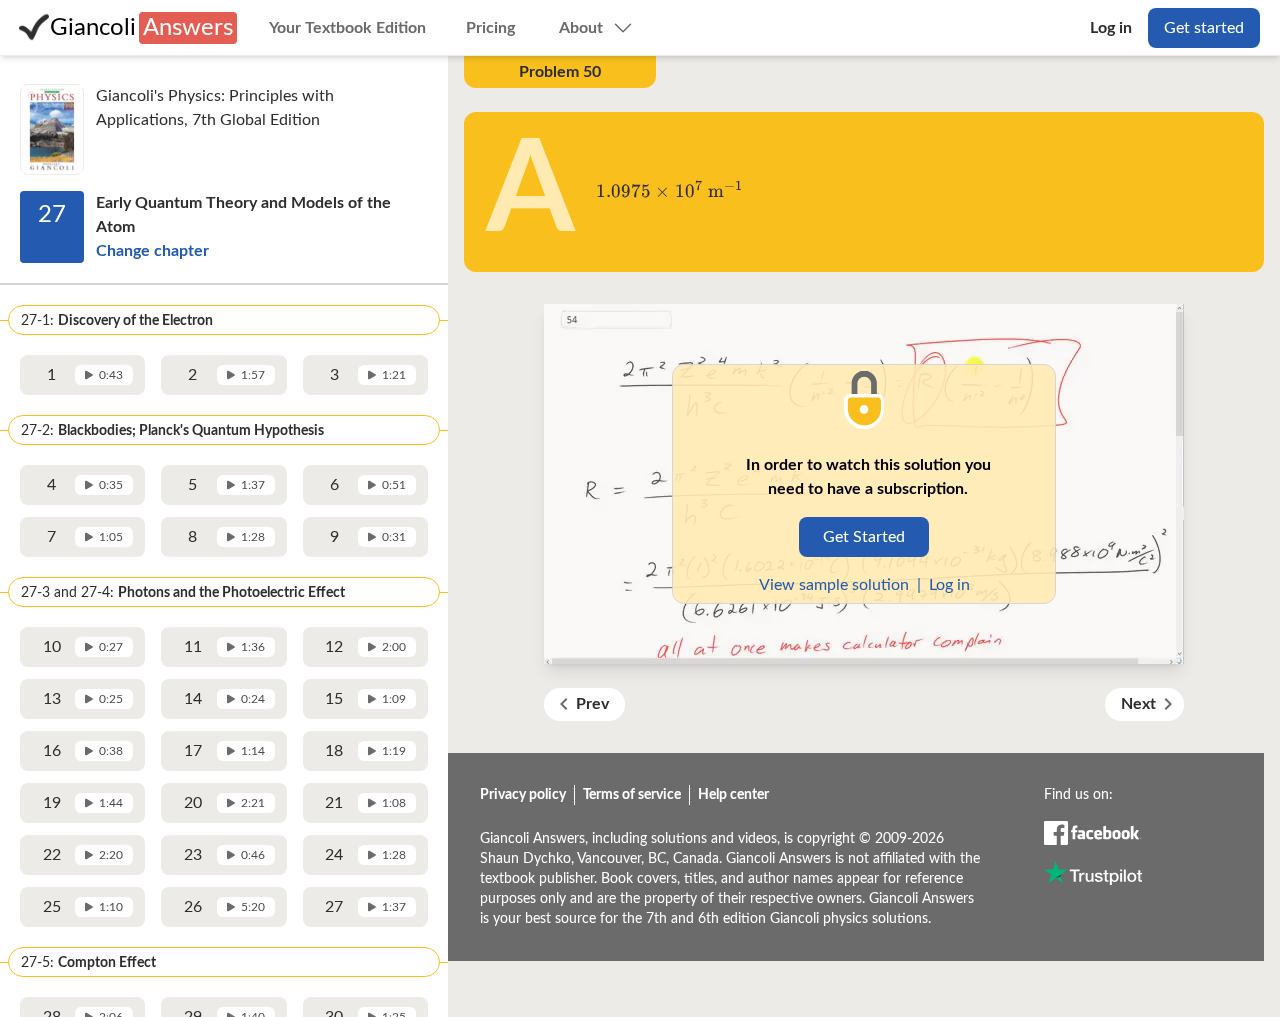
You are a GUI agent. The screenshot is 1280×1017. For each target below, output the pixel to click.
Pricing (490, 28)
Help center (733, 795)
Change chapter (152, 251)
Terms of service (632, 795)
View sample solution (834, 585)
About (581, 28)
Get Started (864, 537)
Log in (1111, 28)
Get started (1204, 28)
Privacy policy (523, 795)
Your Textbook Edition (347, 28)
